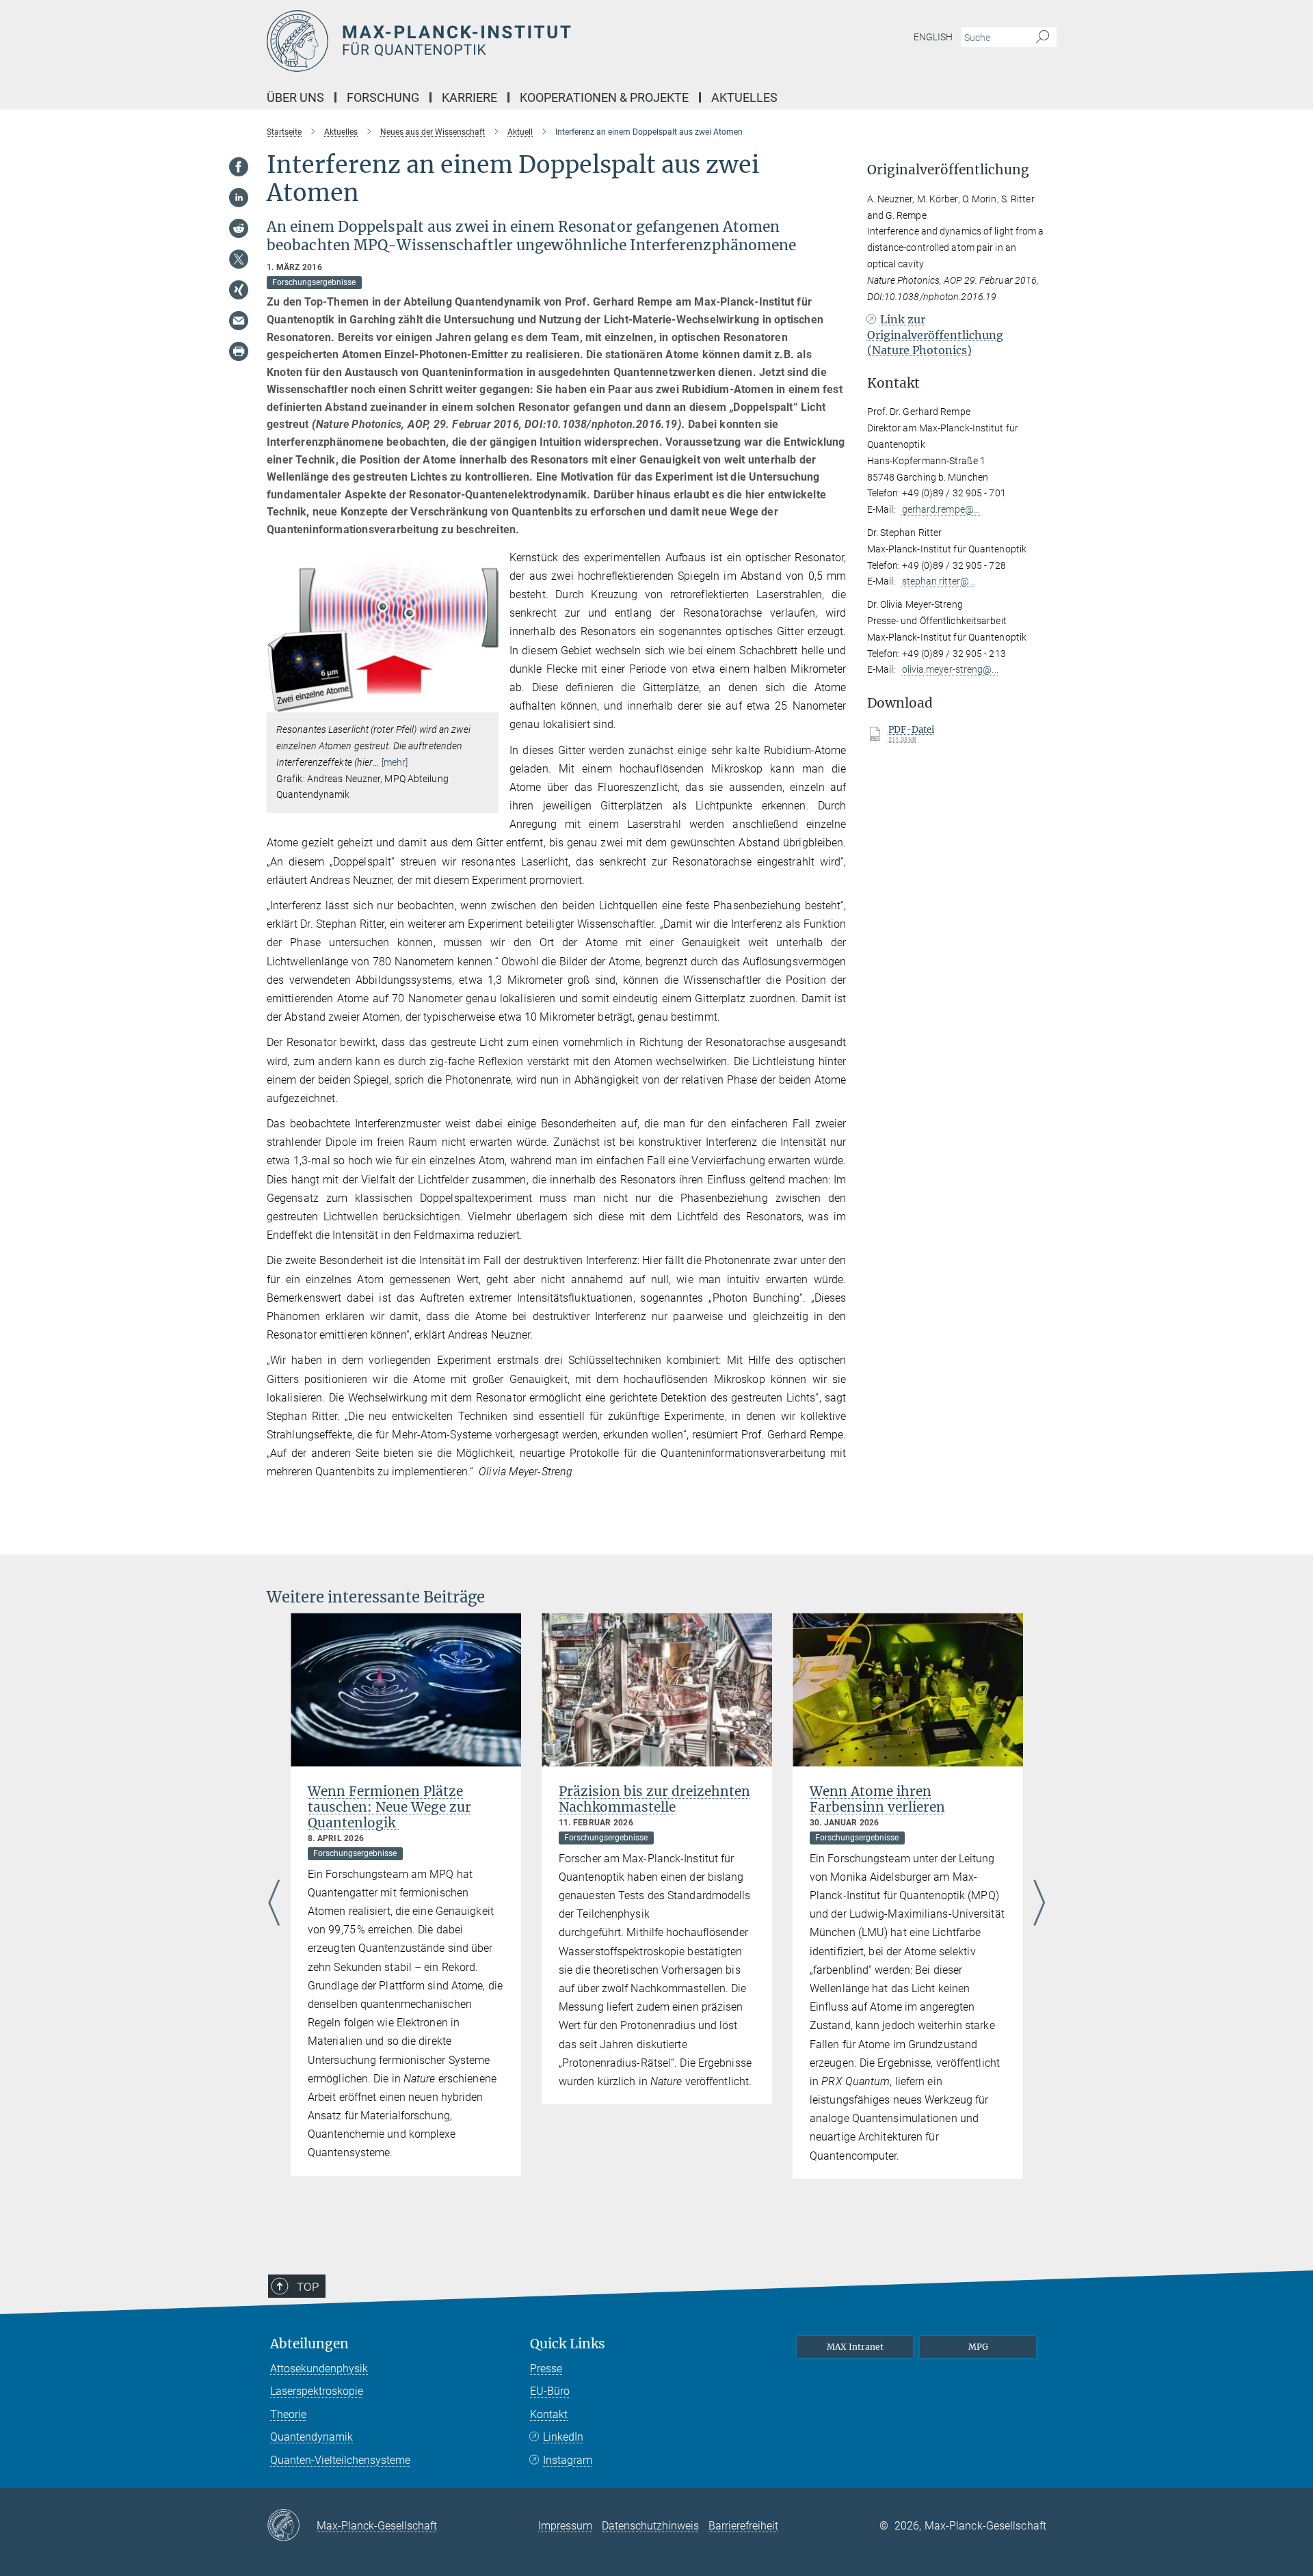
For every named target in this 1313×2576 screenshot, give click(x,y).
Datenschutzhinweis (650, 2526)
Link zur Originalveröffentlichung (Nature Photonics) (935, 335)
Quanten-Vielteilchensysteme (340, 2460)
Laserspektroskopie (317, 2391)
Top (308, 2287)
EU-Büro (550, 2391)
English (933, 37)
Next (1039, 1903)
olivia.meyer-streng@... (950, 669)
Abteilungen (309, 2344)
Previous (274, 1903)
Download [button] (900, 703)
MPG (978, 2347)
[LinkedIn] (239, 198)
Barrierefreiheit (743, 2526)
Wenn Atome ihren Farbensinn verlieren (877, 1799)
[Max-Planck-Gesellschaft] (292, 2526)
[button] (487, 702)
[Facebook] (239, 167)
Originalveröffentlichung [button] (948, 170)
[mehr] (395, 762)
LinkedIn (563, 2437)
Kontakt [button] (893, 383)
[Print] (239, 351)
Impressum (565, 2526)
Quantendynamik (311, 2437)
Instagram (568, 2460)
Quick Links (568, 2344)
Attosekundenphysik (319, 2369)
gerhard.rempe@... (941, 509)
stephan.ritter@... (939, 581)
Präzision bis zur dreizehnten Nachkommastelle (654, 1799)
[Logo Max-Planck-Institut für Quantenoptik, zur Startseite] (523, 41)
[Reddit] (239, 228)
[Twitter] (239, 259)
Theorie (288, 2414)
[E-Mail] (239, 321)
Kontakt (549, 2414)
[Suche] (1043, 38)
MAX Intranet (855, 2347)
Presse (546, 2369)
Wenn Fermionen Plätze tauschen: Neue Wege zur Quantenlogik (389, 1807)
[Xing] (239, 290)
